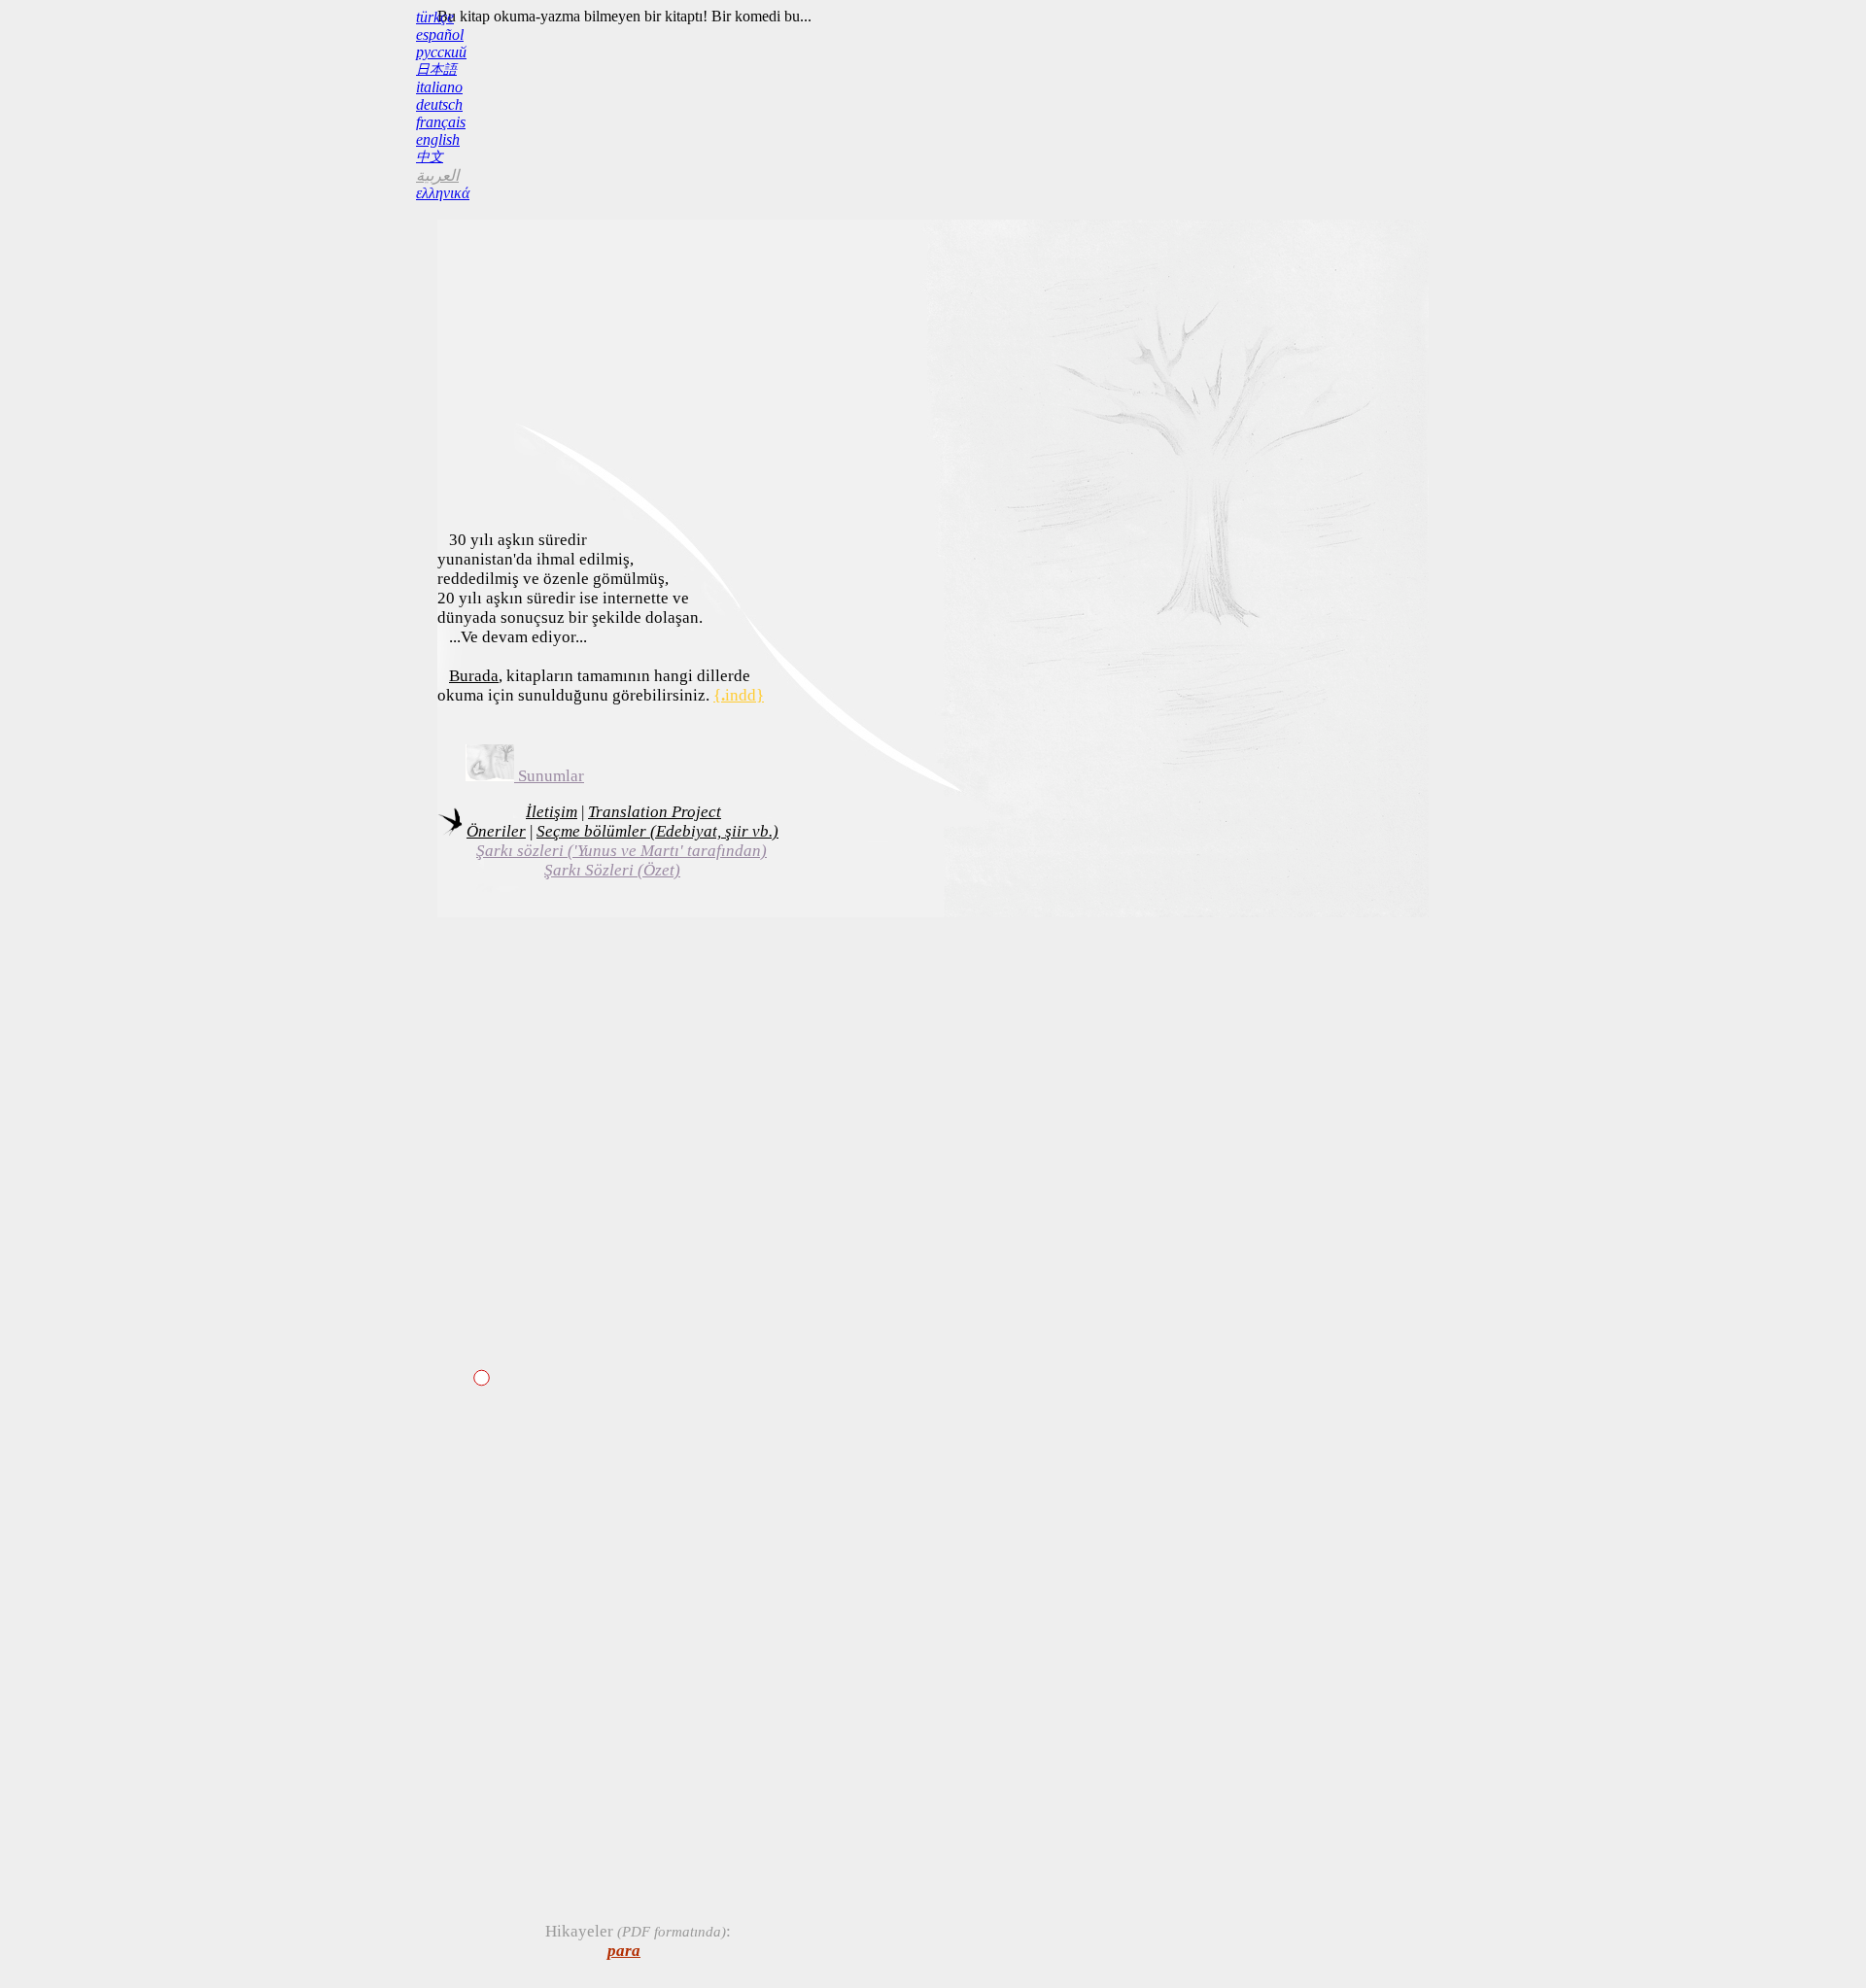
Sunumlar (549, 776)
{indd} (739, 695)
